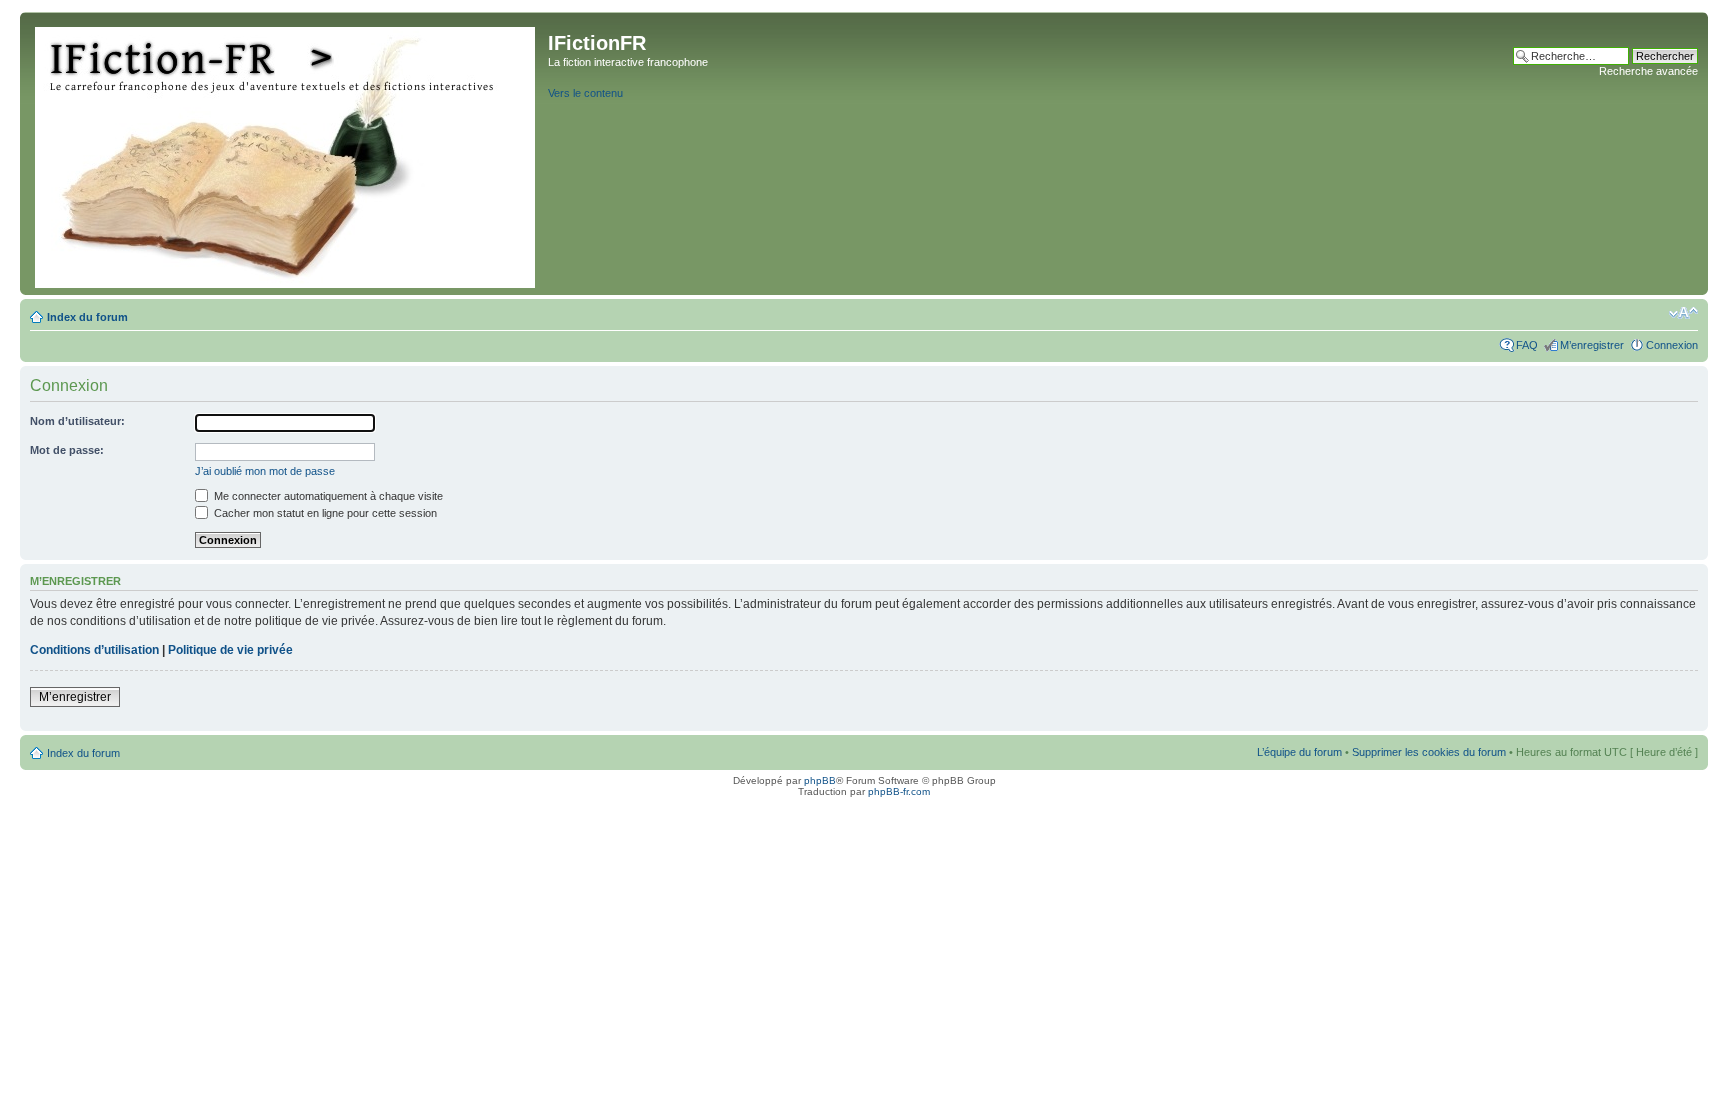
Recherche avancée (1648, 71)
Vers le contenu (585, 93)
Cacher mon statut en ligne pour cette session (324, 513)
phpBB (820, 780)
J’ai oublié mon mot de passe (265, 471)
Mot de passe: (67, 450)
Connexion (1672, 345)
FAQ (1527, 345)
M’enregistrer (1592, 345)
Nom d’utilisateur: (77, 421)
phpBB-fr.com (899, 791)
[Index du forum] (286, 153)
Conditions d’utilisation (94, 650)
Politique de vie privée (230, 650)
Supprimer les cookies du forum (1429, 752)
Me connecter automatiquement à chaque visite (327, 496)
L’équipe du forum (1299, 752)
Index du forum (87, 317)
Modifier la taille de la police (1683, 313)
